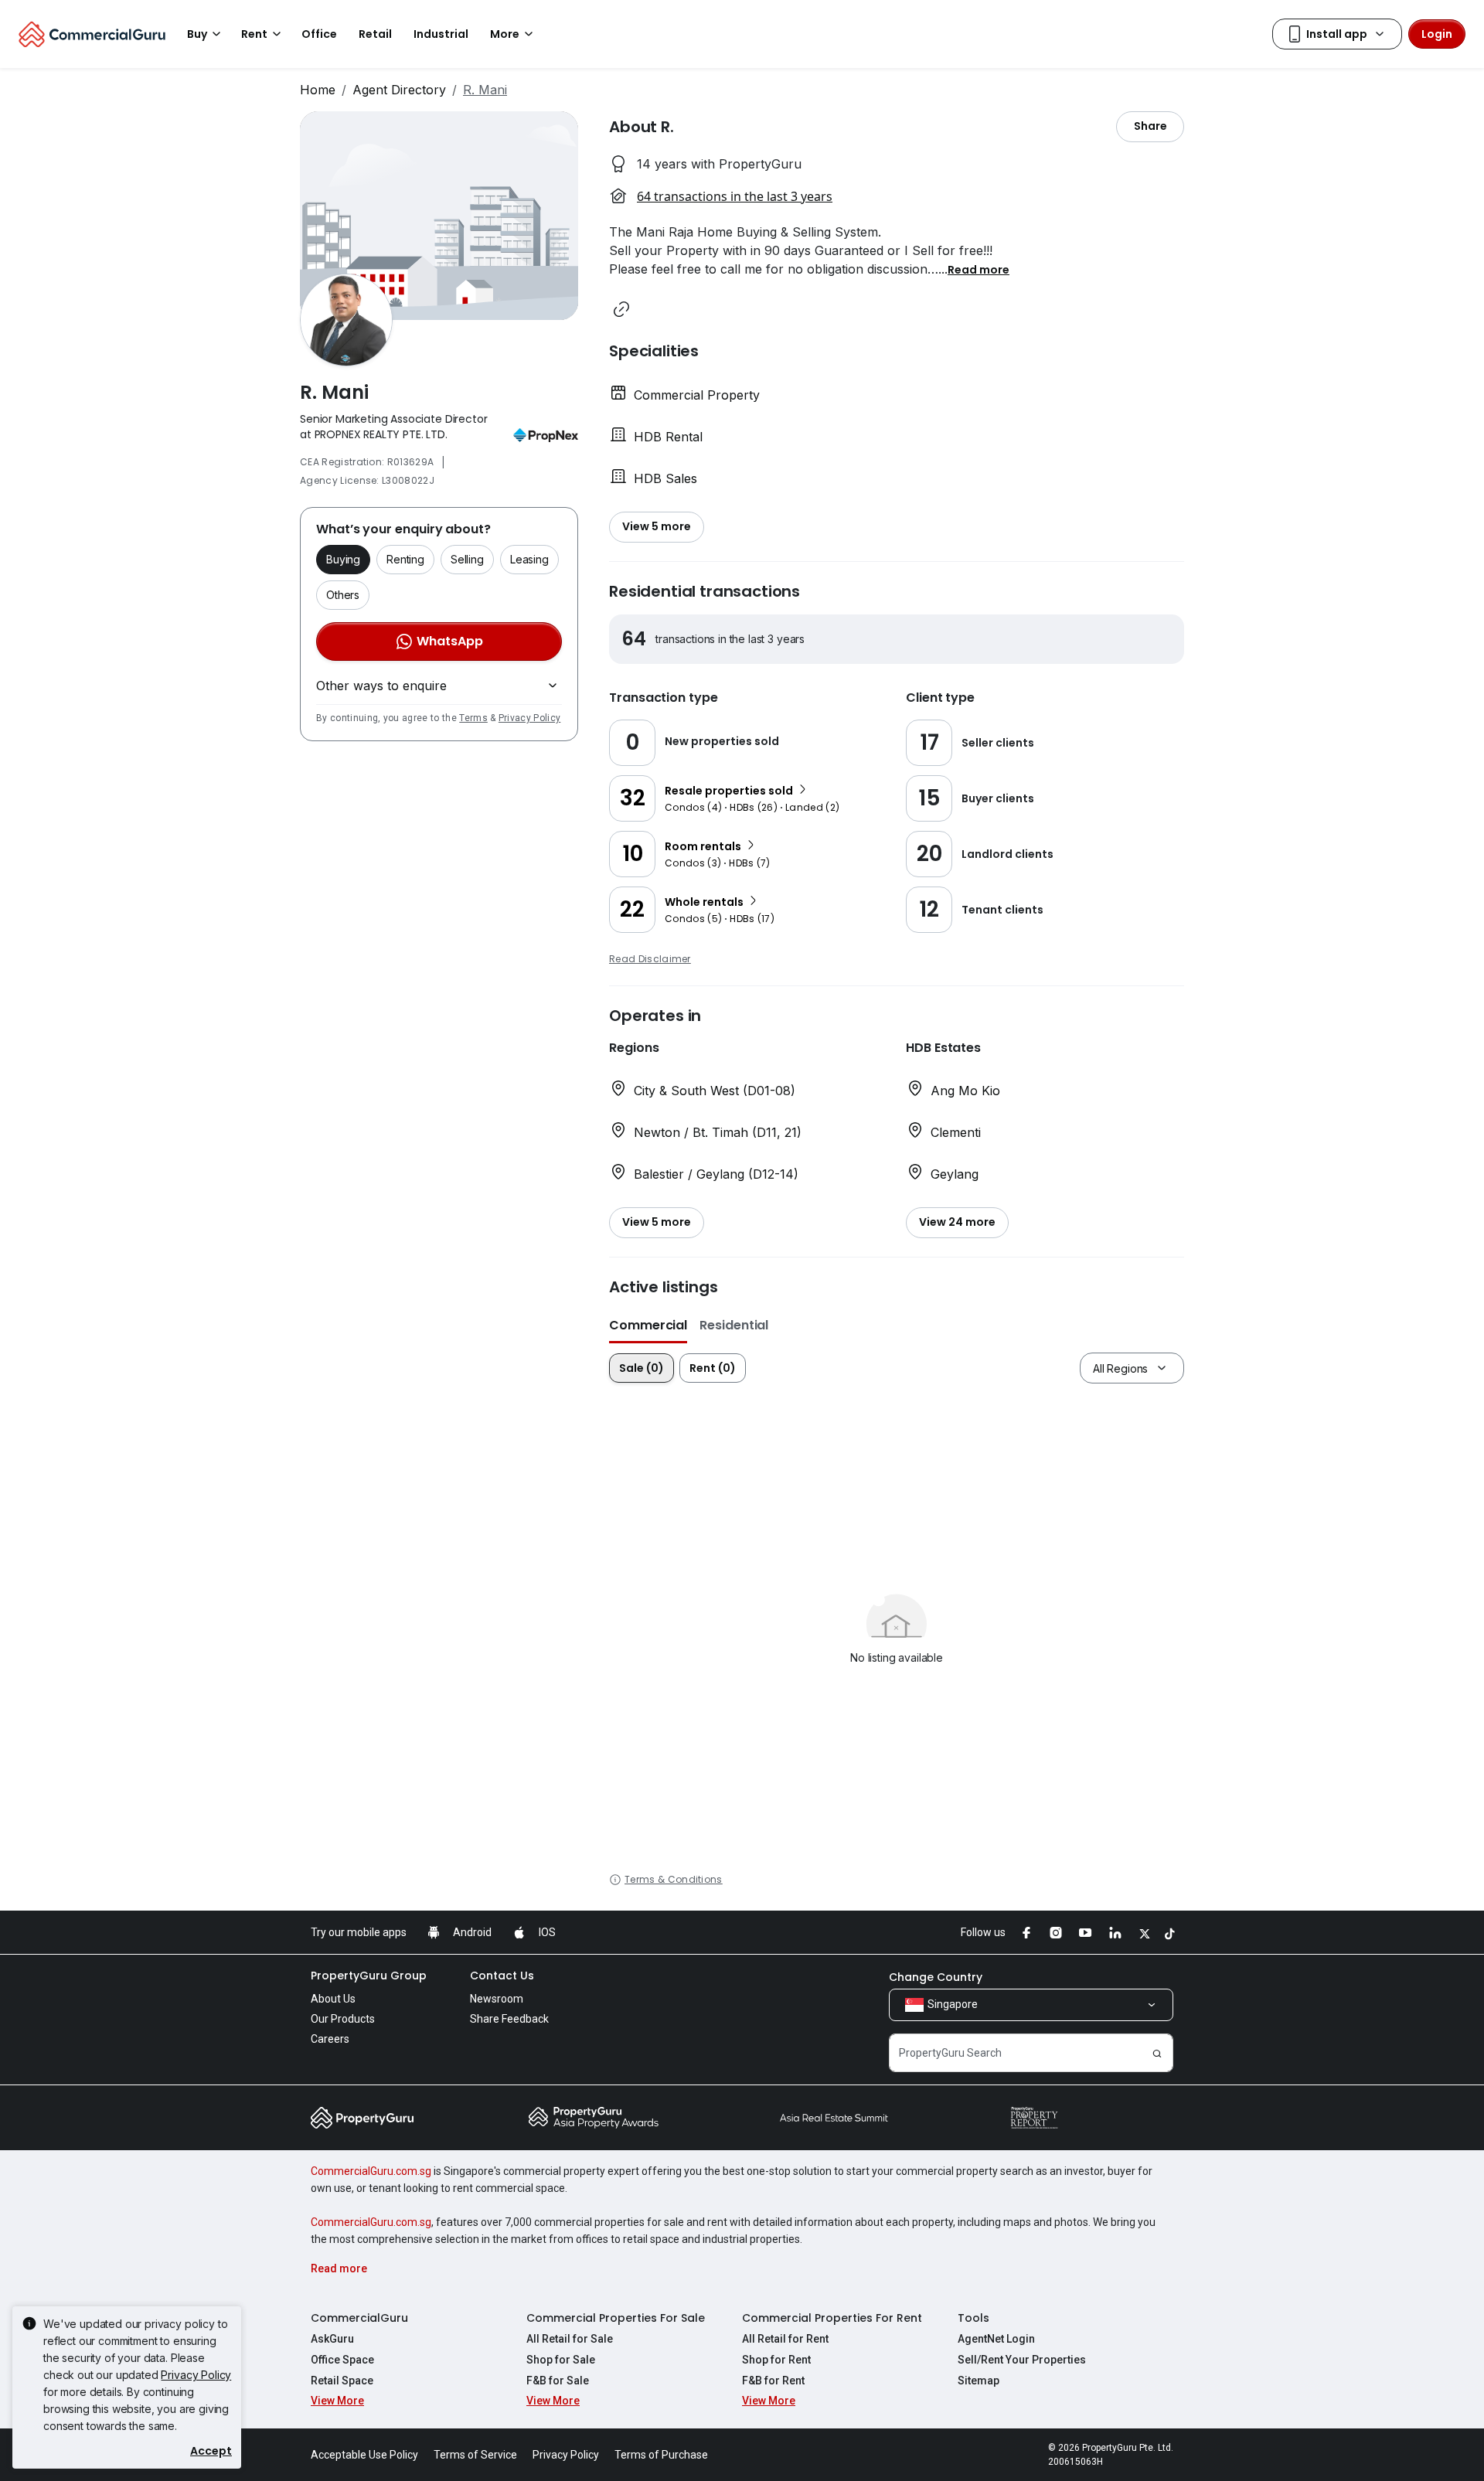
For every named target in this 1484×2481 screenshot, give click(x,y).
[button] (979, 269)
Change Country (936, 1977)
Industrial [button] (441, 34)
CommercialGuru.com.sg (371, 2171)
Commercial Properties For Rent (832, 2318)
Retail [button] (375, 34)
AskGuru (332, 2339)
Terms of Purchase (661, 2455)
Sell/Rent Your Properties (1022, 2360)
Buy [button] (197, 34)
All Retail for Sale (570, 2339)
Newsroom (497, 1999)
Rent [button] (254, 34)
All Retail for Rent (785, 2339)
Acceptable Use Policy (364, 2455)
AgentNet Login (996, 2339)
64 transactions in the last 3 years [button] (735, 196)
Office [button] (319, 34)
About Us (333, 1999)
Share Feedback (509, 2019)
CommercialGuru (359, 2318)
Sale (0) (642, 1368)
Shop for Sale (561, 2360)
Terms (473, 718)
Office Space (342, 2360)
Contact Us (502, 1976)
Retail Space (342, 2381)
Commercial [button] (648, 1325)
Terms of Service (475, 2455)
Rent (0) (713, 1368)
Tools (973, 2318)
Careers (330, 2039)
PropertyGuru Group (369, 1976)
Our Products (343, 2019)
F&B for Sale (558, 2381)
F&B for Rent (773, 2381)
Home (318, 90)
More (505, 34)
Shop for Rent (776, 2360)
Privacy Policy (529, 718)
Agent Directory (399, 90)
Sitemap (979, 2381)
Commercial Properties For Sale (616, 2318)
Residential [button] (734, 1325)
